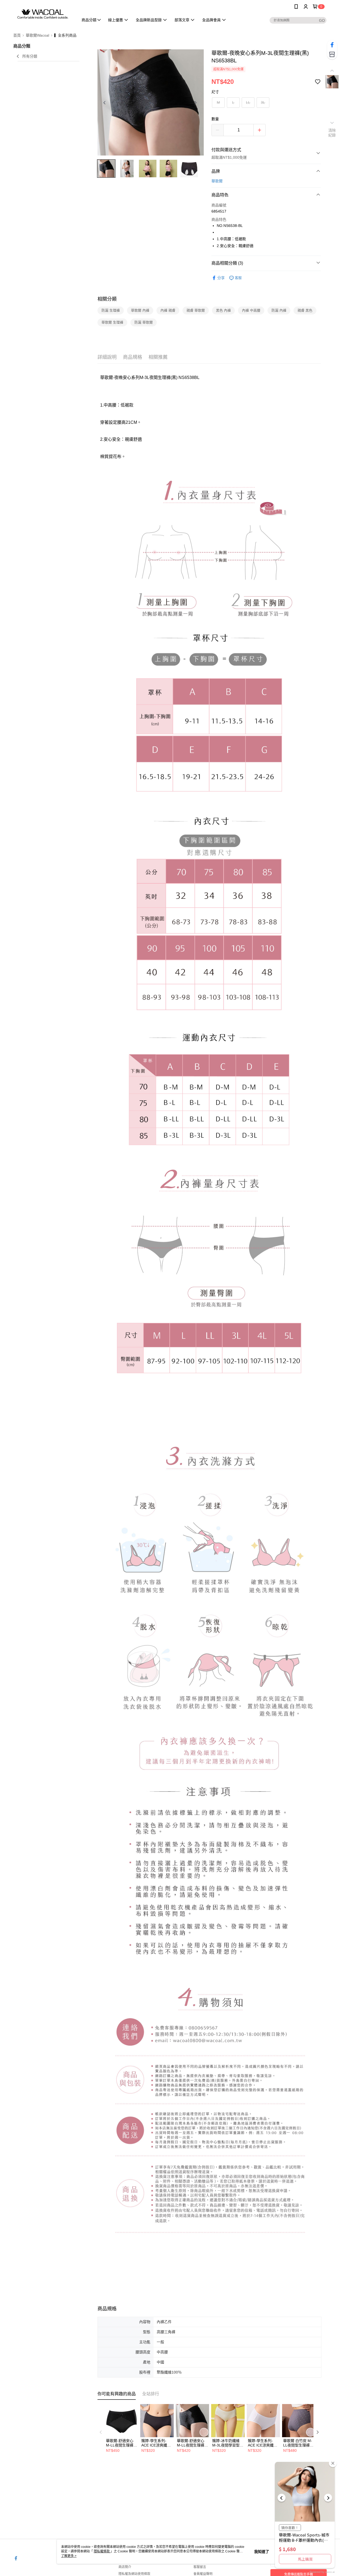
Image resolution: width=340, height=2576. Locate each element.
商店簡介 (125, 2567)
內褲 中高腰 (251, 310)
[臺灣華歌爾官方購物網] (43, 14)
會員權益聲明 (203, 2574)
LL (248, 102)
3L (263, 102)
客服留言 (200, 2567)
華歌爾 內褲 (140, 310)
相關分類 (107, 299)
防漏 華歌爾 (144, 322)
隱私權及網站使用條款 (134, 2574)
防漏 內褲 (279, 310)
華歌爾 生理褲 (112, 322)
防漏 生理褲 (111, 310)
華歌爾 (217, 181)
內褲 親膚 (168, 310)
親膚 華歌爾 (196, 310)
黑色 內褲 (223, 310)
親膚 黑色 (305, 310)
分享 (221, 278)
